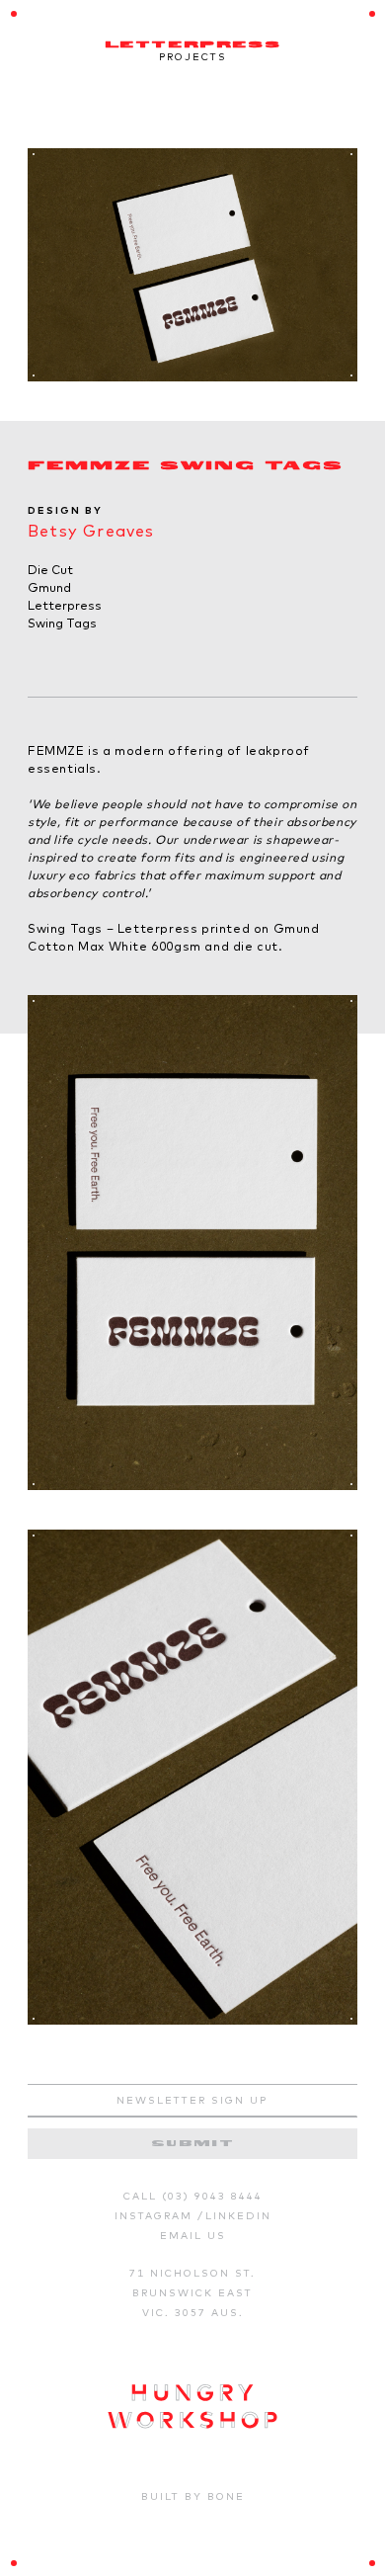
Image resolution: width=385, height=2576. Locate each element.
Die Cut (50, 570)
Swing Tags (62, 623)
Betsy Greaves (91, 531)
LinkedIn (238, 2216)
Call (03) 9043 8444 (193, 2196)
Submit (192, 2144)
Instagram (156, 2216)
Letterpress (65, 605)
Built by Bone (193, 2496)
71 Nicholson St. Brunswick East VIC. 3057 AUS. (192, 2293)
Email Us (193, 2236)
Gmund (49, 587)
